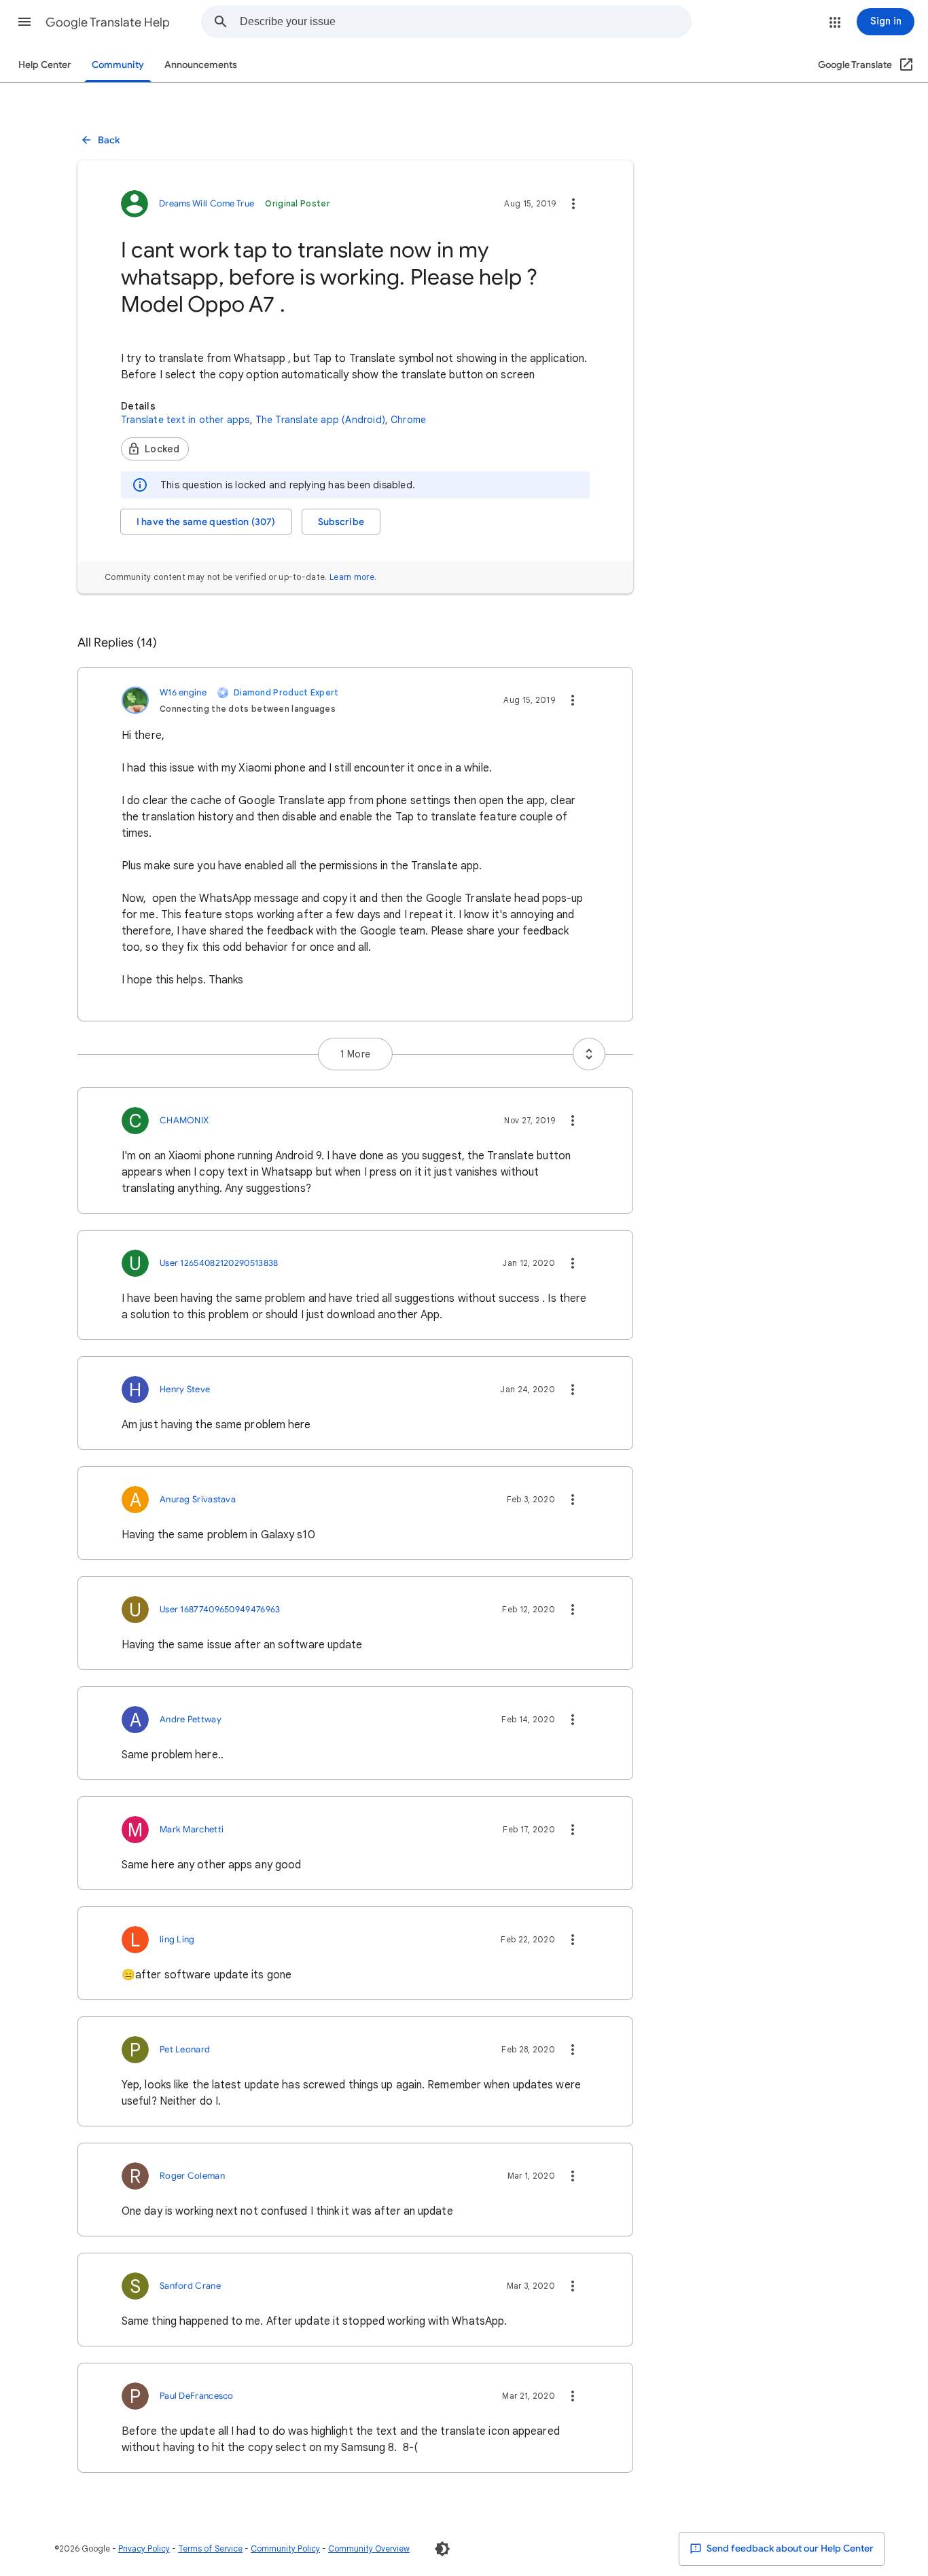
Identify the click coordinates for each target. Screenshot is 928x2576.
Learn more (352, 577)
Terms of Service (210, 2548)
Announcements (201, 65)
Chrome (408, 420)
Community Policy (285, 2548)
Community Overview (369, 2548)
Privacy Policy (144, 2548)
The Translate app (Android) (320, 420)
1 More (355, 1054)
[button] (24, 22)
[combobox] (465, 22)
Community (118, 65)
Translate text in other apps (185, 420)
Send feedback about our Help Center (789, 2548)
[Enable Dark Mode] (442, 2549)
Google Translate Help (108, 22)
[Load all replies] (589, 1054)
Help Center (45, 65)
